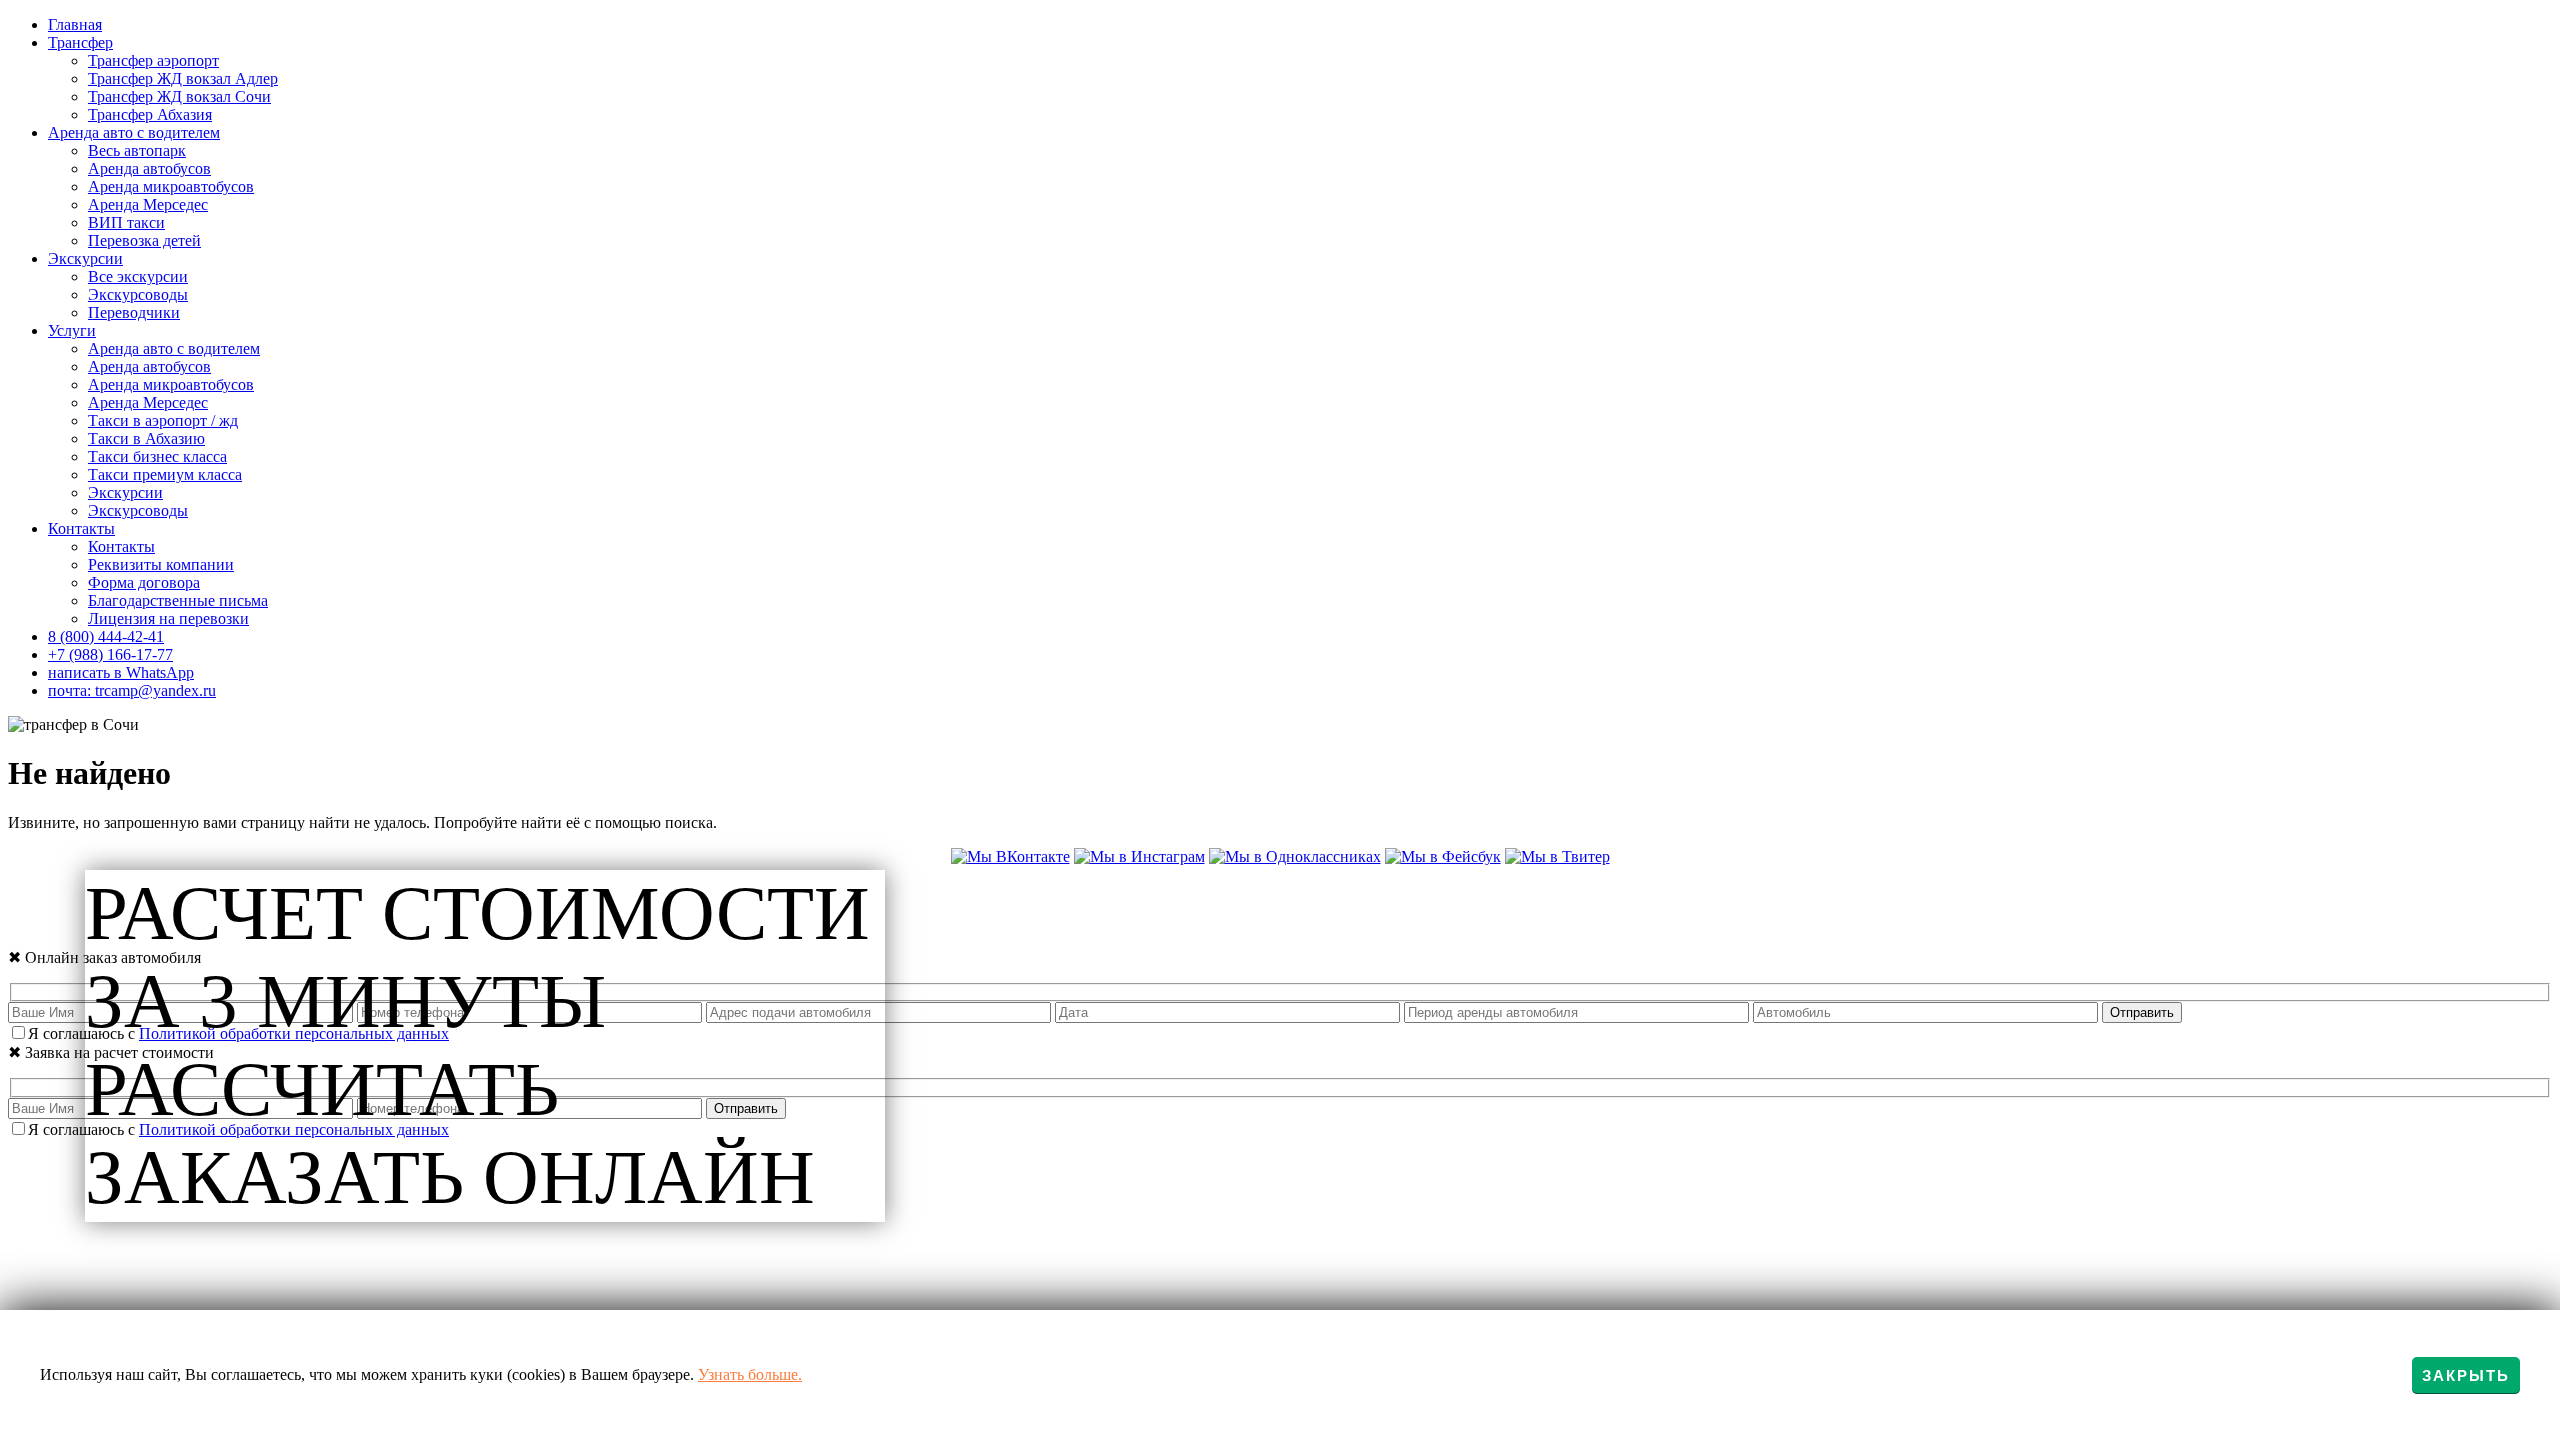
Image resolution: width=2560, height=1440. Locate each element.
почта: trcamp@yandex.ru (132, 690)
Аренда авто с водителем (134, 132)
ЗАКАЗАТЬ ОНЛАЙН (450, 1177)
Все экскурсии (138, 276)
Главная (75, 24)
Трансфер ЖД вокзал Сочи (179, 96)
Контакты (81, 528)
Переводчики (134, 312)
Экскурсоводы (138, 294)
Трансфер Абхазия (150, 114)
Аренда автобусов (149, 168)
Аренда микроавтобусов (171, 186)
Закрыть (2466, 1375)
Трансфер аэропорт (153, 60)
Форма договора (144, 582)
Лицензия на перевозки (168, 618)
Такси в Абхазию (146, 438)
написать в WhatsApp (121, 672)
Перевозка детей (144, 240)
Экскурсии (85, 258)
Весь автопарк (137, 150)
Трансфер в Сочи (983, 896)
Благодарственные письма (178, 600)
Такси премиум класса (165, 474)
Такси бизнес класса (157, 456)
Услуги (72, 330)
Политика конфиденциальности (1280, 917)
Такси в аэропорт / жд (163, 420)
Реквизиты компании (161, 564)
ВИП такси (126, 222)
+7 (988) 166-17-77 (110, 654)
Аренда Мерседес (148, 204)
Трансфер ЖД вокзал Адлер (183, 78)
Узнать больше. (750, 1374)
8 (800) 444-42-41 (106, 636)
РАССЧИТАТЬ (322, 1089)
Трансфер (80, 42)
